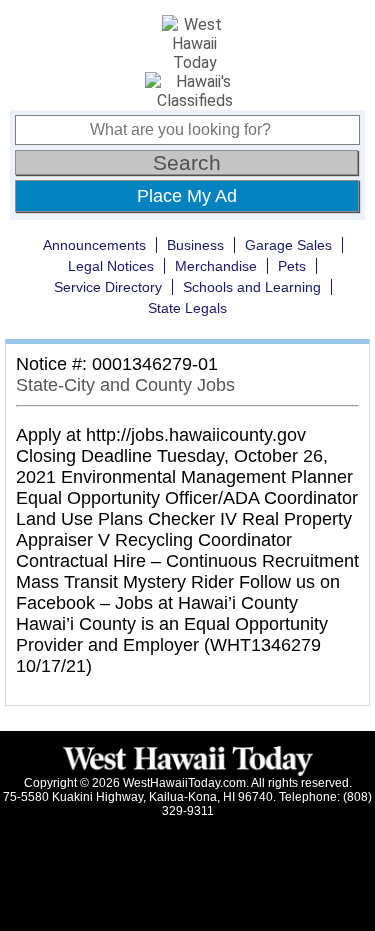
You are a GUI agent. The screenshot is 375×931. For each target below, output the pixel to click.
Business (195, 245)
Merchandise (216, 266)
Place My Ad (187, 196)
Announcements (94, 245)
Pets (292, 266)
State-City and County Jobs (125, 385)
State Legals (187, 308)
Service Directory (108, 287)
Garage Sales (288, 245)
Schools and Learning (252, 287)
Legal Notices (111, 266)
